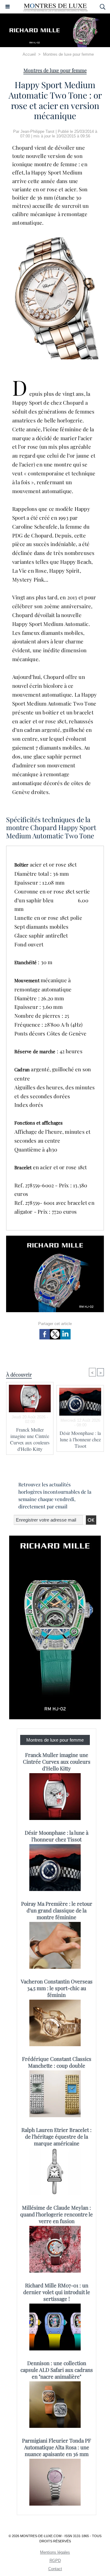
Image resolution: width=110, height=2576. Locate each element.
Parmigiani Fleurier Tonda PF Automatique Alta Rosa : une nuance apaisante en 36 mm (57, 2447)
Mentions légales (55, 2552)
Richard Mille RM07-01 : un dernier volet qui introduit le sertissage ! (57, 2292)
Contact (55, 2569)
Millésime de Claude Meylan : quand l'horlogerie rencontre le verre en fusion (57, 2214)
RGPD (55, 2561)
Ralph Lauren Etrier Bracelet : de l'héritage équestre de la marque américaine (57, 2136)
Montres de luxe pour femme (68, 54)
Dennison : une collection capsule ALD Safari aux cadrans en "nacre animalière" (57, 2370)
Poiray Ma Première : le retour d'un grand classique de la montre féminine (57, 1910)
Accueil (29, 54)
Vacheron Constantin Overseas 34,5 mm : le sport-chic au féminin (57, 1988)
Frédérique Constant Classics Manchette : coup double (57, 2062)
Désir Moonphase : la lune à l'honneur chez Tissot (80, 1439)
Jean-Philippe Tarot (37, 131)
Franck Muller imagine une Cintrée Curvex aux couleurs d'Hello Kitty (30, 1439)
